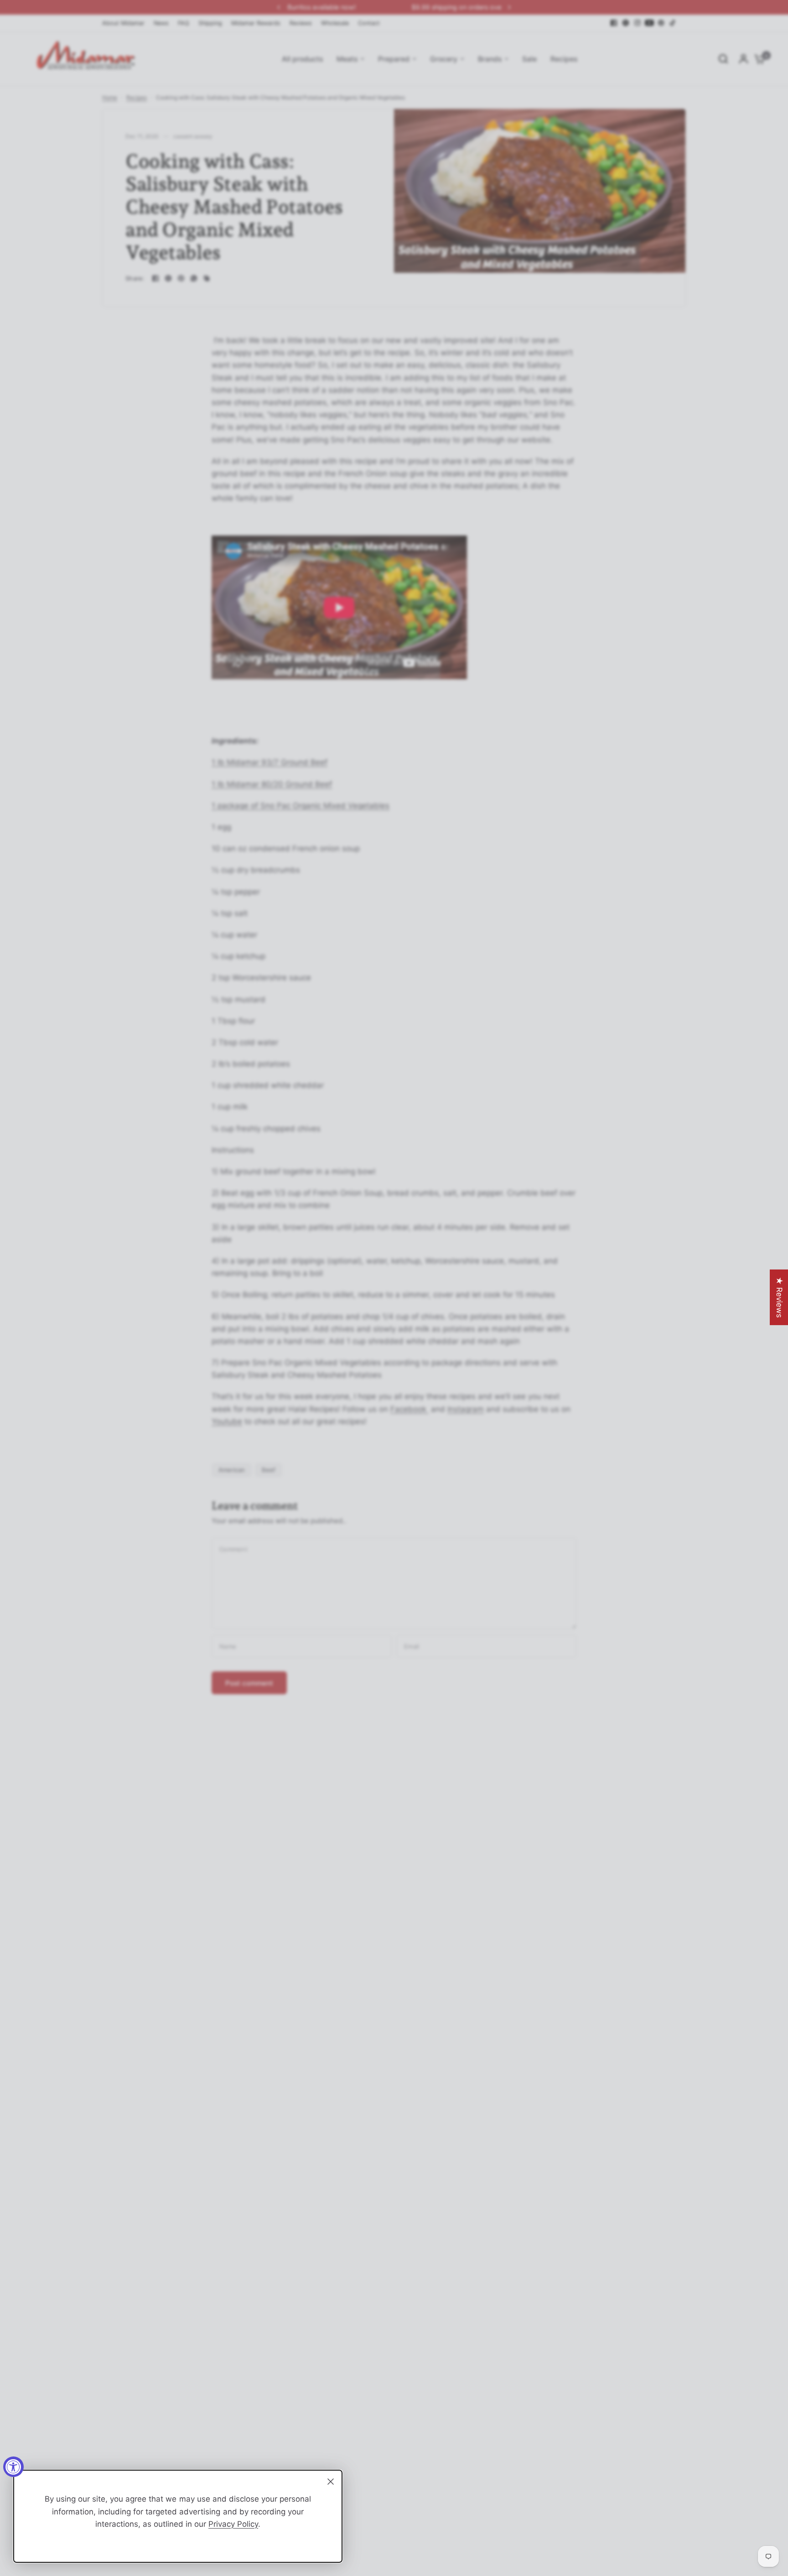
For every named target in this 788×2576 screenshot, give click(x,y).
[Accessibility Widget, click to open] (13, 2467)
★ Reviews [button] (779, 1297)
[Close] (331, 2482)
